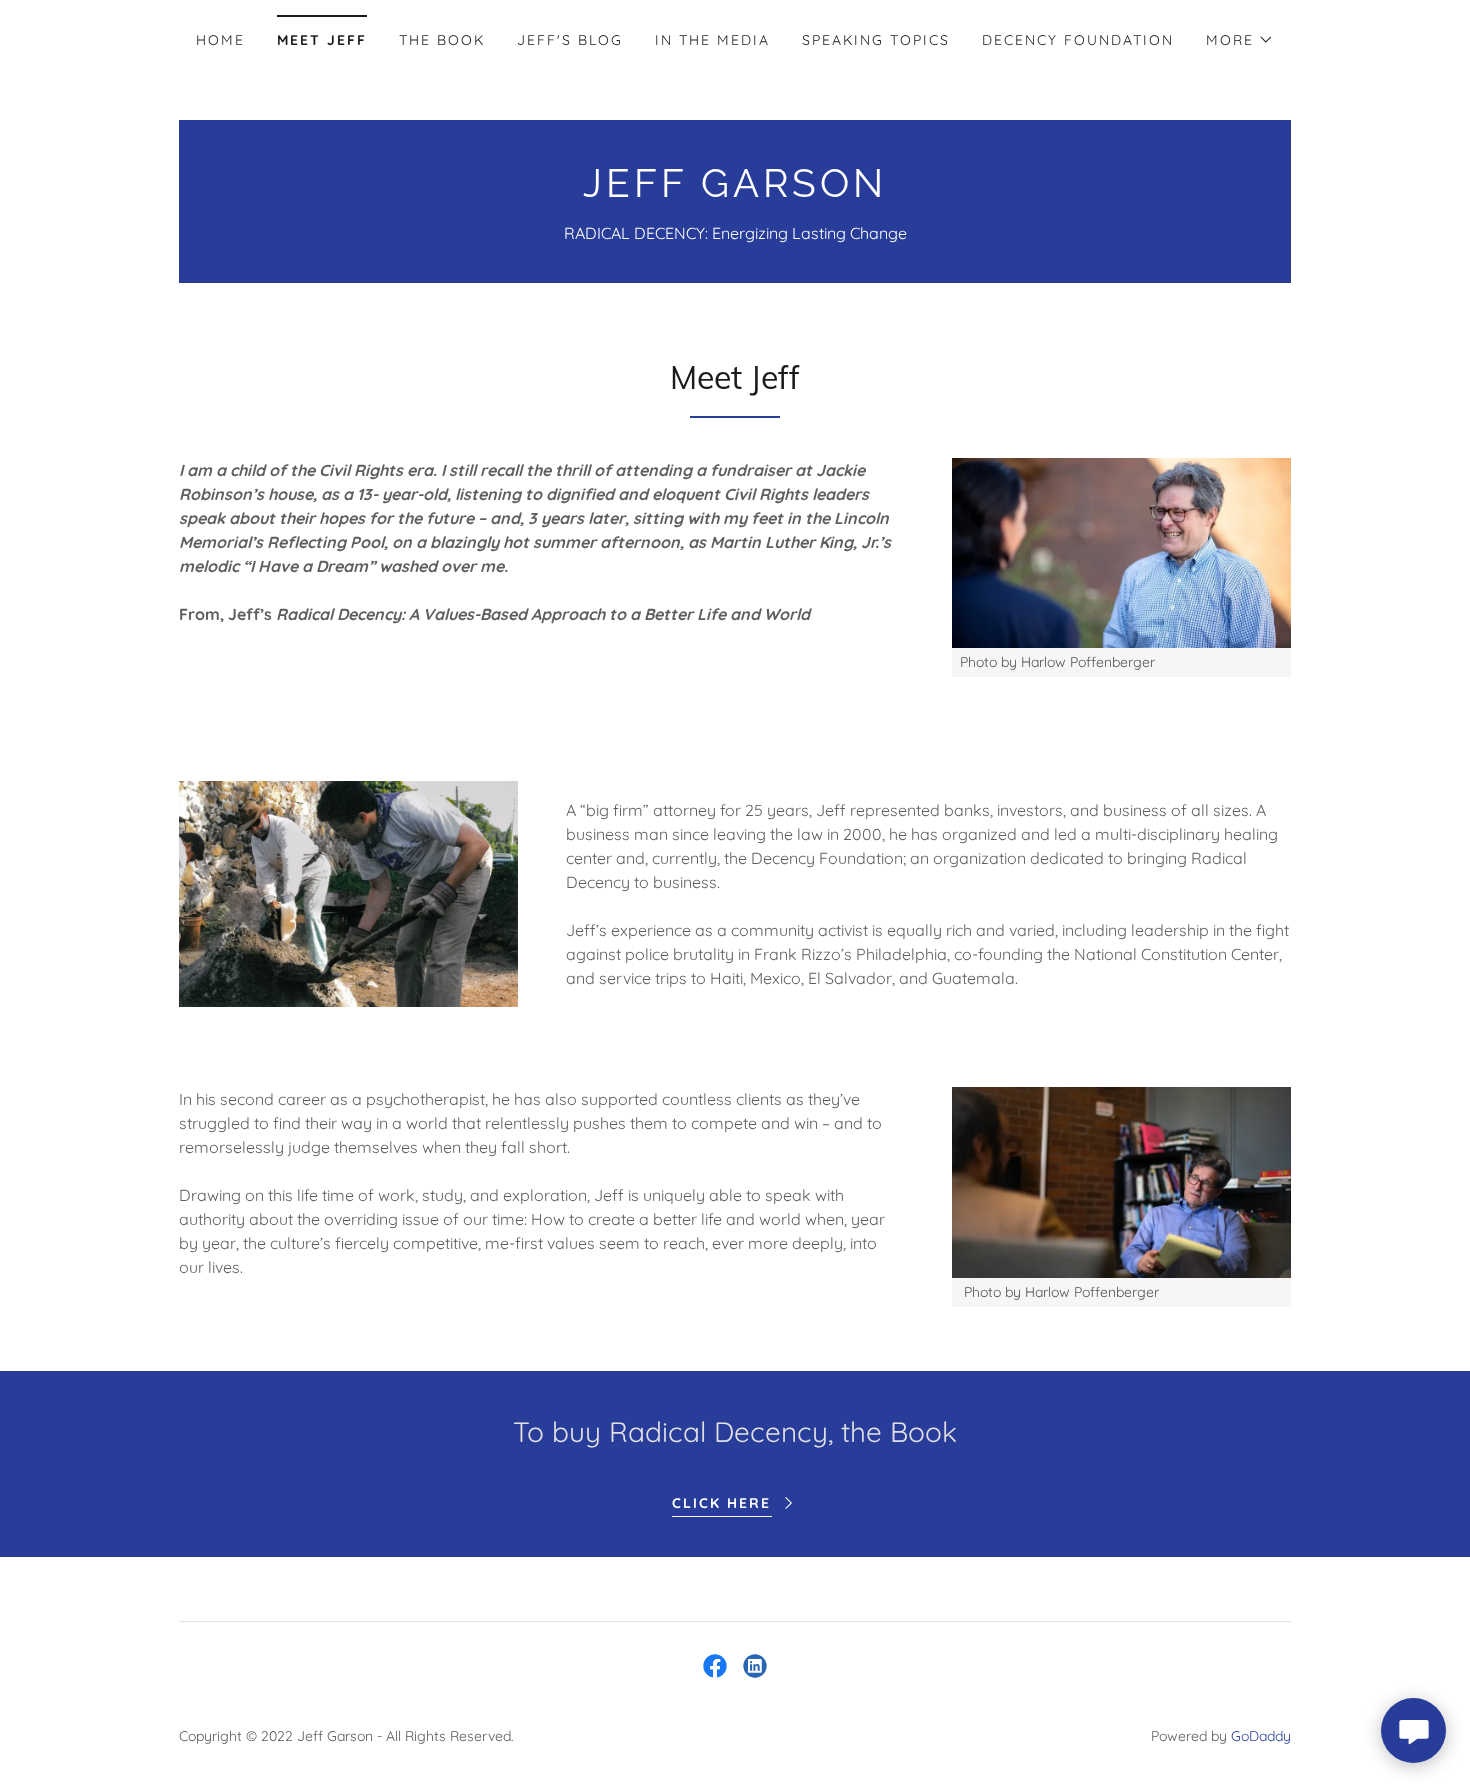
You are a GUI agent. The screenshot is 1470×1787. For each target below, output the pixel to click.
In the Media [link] (712, 40)
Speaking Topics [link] (876, 40)
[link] (735, 191)
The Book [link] (442, 40)
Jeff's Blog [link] (570, 40)
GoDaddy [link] (1261, 1736)
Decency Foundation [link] (1078, 40)
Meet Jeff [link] (322, 40)
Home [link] (220, 40)
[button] (1240, 40)
